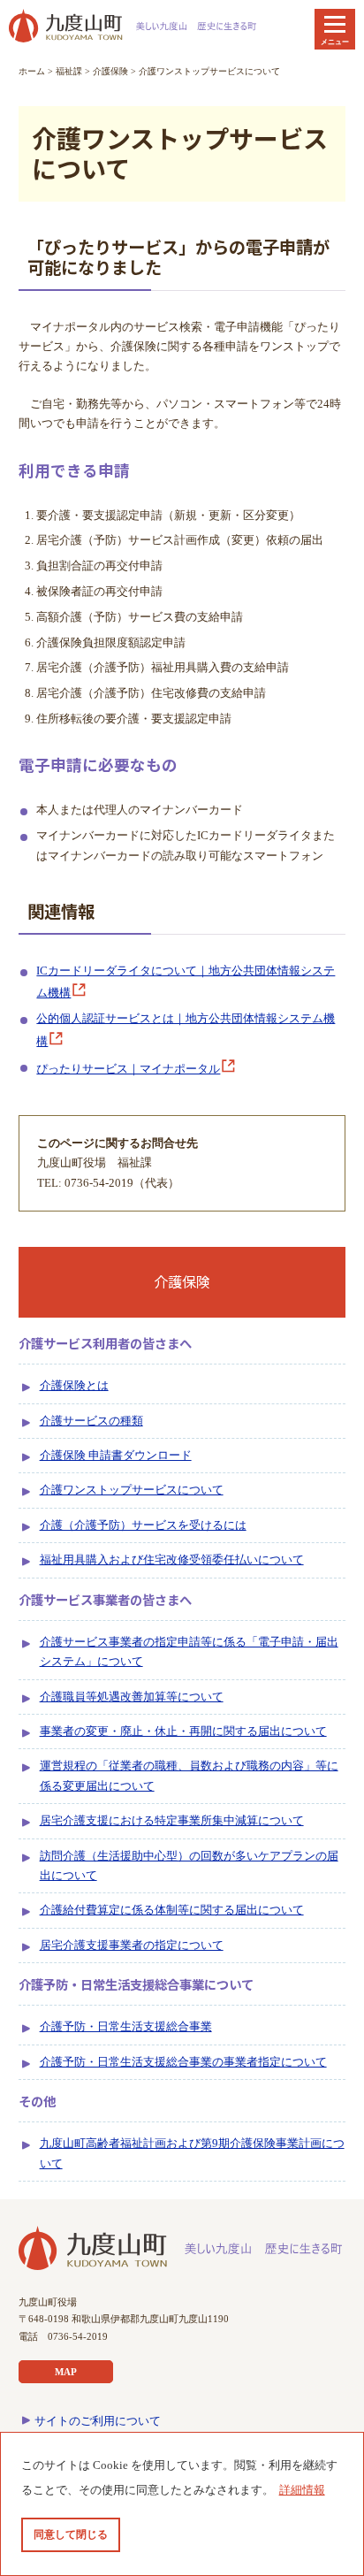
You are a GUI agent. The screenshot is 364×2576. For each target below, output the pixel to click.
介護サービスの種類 (91, 1421)
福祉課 (69, 71)
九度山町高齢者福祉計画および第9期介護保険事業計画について (192, 2153)
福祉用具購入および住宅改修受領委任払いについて (172, 1560)
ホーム (32, 71)
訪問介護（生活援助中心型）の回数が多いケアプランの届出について (189, 1866)
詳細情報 (302, 2490)
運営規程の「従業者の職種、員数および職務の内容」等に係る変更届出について (189, 1776)
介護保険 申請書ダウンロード (116, 1456)
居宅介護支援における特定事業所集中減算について (172, 1821)
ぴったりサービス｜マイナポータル (128, 1069)
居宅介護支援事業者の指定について (132, 1945)
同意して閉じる (71, 2534)
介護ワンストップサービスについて (132, 1490)
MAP (66, 2372)
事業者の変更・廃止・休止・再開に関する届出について (183, 1731)
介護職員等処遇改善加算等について (132, 1697)
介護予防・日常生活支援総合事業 (126, 2027)
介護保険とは (74, 1386)
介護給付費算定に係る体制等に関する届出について (172, 1910)
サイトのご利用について (98, 2421)
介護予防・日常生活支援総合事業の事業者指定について (183, 2062)
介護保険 (110, 71)
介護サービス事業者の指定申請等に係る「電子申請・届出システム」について (189, 1652)
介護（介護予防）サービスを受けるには (143, 1525)
